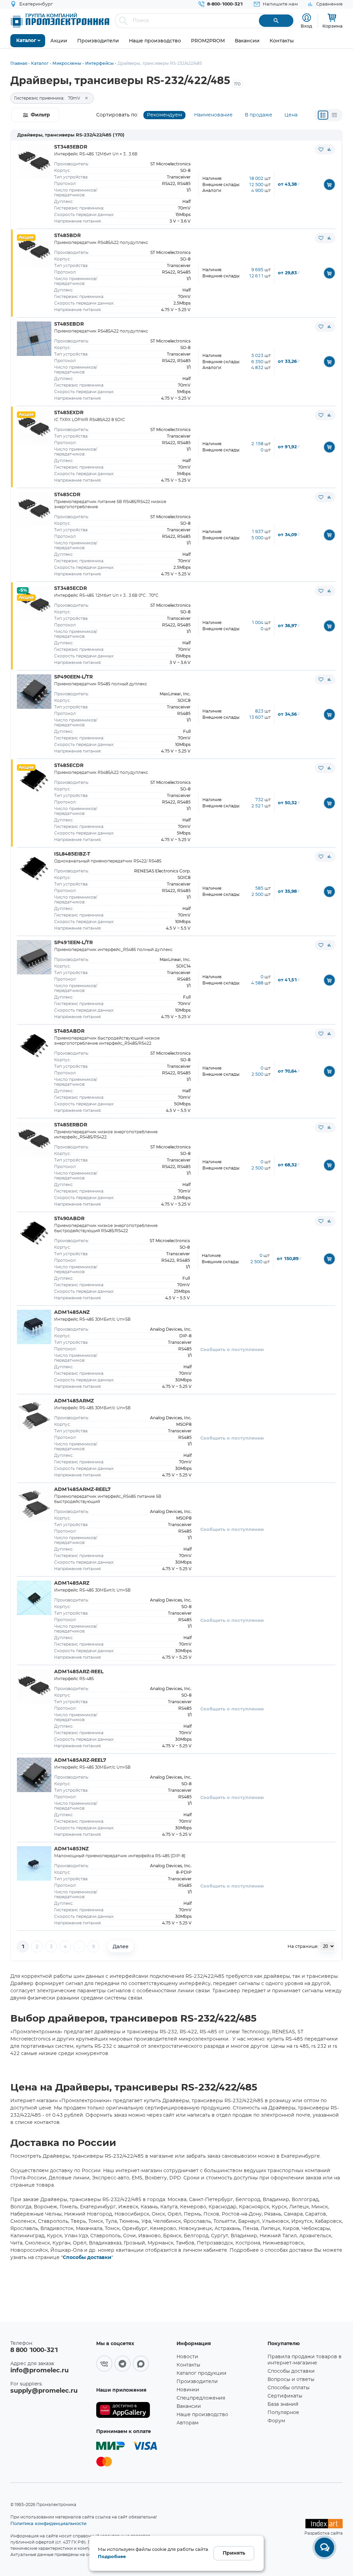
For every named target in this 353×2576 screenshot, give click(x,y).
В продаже (259, 115)
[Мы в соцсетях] (104, 2364)
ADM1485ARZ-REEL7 (80, 1760)
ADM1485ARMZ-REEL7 (82, 1490)
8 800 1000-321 (34, 2350)
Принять (234, 2553)
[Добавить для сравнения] (329, 150)
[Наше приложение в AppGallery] (134, 2410)
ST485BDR (67, 236)
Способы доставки (87, 2258)
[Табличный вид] (334, 115)
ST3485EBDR (71, 147)
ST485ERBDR (71, 1125)
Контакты (188, 2365)
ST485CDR (67, 495)
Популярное (283, 2413)
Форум (276, 2421)
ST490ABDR (69, 1219)
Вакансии (189, 2406)
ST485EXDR (69, 413)
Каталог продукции (201, 2373)
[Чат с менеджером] (324, 2547)
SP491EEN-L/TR (73, 943)
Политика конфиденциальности (48, 2523)
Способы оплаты (289, 2388)
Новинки (188, 2390)
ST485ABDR (69, 1031)
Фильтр (40, 115)
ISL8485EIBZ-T (72, 854)
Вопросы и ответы (291, 2380)
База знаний (283, 2404)
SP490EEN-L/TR (73, 677)
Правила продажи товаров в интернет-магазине (305, 2360)
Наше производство (202, 2415)
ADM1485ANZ (72, 1312)
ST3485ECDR (70, 589)
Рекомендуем (164, 115)
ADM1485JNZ (71, 1849)
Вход (306, 26)
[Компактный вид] (323, 115)
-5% (23, 590)
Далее (121, 1946)
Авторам (188, 2423)
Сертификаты (285, 2396)
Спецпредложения (201, 2398)
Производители (197, 2382)
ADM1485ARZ (72, 1583)
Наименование (213, 115)
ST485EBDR (69, 324)
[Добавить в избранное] (321, 150)
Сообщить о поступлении (232, 1350)
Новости (187, 2357)
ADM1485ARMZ (74, 1401)
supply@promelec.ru (44, 2391)
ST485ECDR (69, 766)
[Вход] (307, 18)
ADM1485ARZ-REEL (79, 1672)
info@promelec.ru (39, 2371)
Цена (291, 115)
